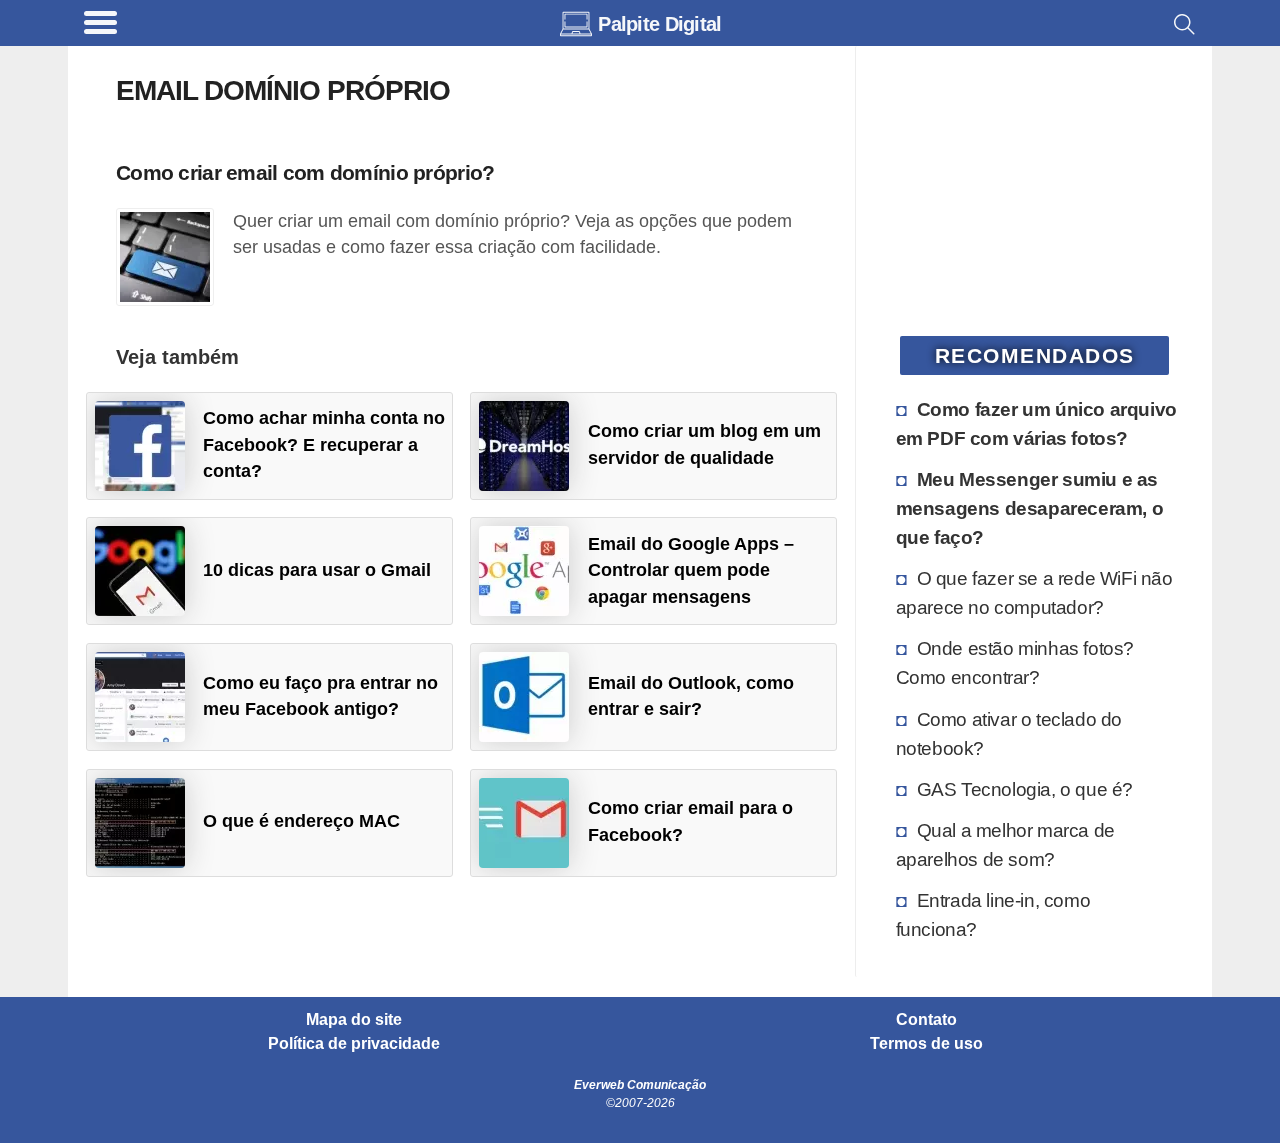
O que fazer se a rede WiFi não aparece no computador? (1034, 592)
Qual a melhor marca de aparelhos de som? (1005, 844)
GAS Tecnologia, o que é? (1025, 789)
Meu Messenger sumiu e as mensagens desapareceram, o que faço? (1030, 508)
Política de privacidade (354, 1044)
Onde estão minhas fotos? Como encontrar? (1015, 662)
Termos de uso (926, 1044)
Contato (926, 1020)
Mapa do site (354, 1020)
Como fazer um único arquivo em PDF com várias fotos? (1036, 423)
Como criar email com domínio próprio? (305, 172)
